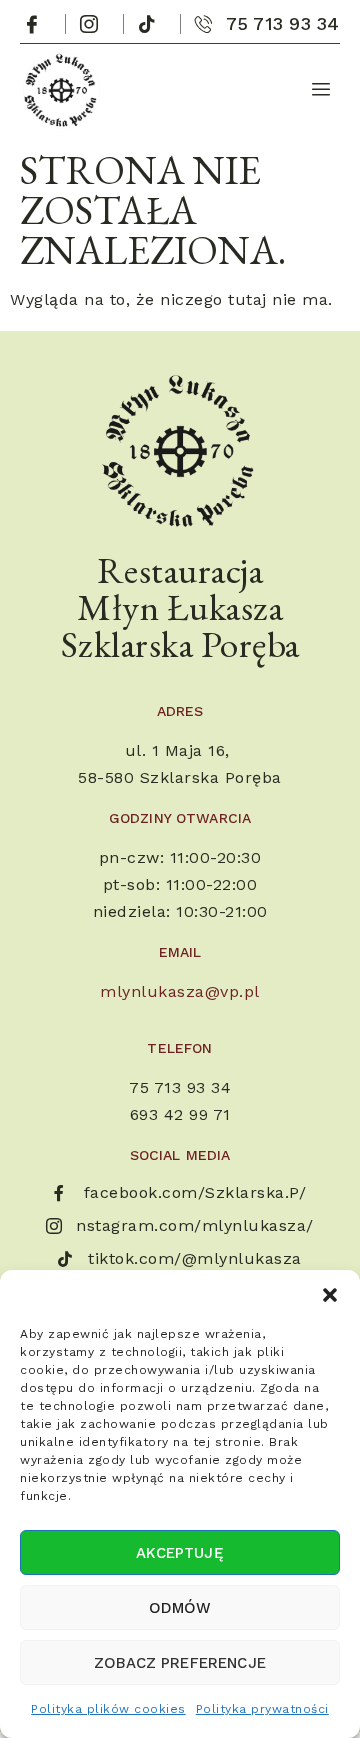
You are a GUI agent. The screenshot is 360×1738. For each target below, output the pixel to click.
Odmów (180, 1608)
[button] (330, 1295)
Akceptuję (179, 1553)
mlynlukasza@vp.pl (180, 991)
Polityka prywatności (262, 1709)
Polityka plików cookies (108, 1709)
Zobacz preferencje (180, 1663)
